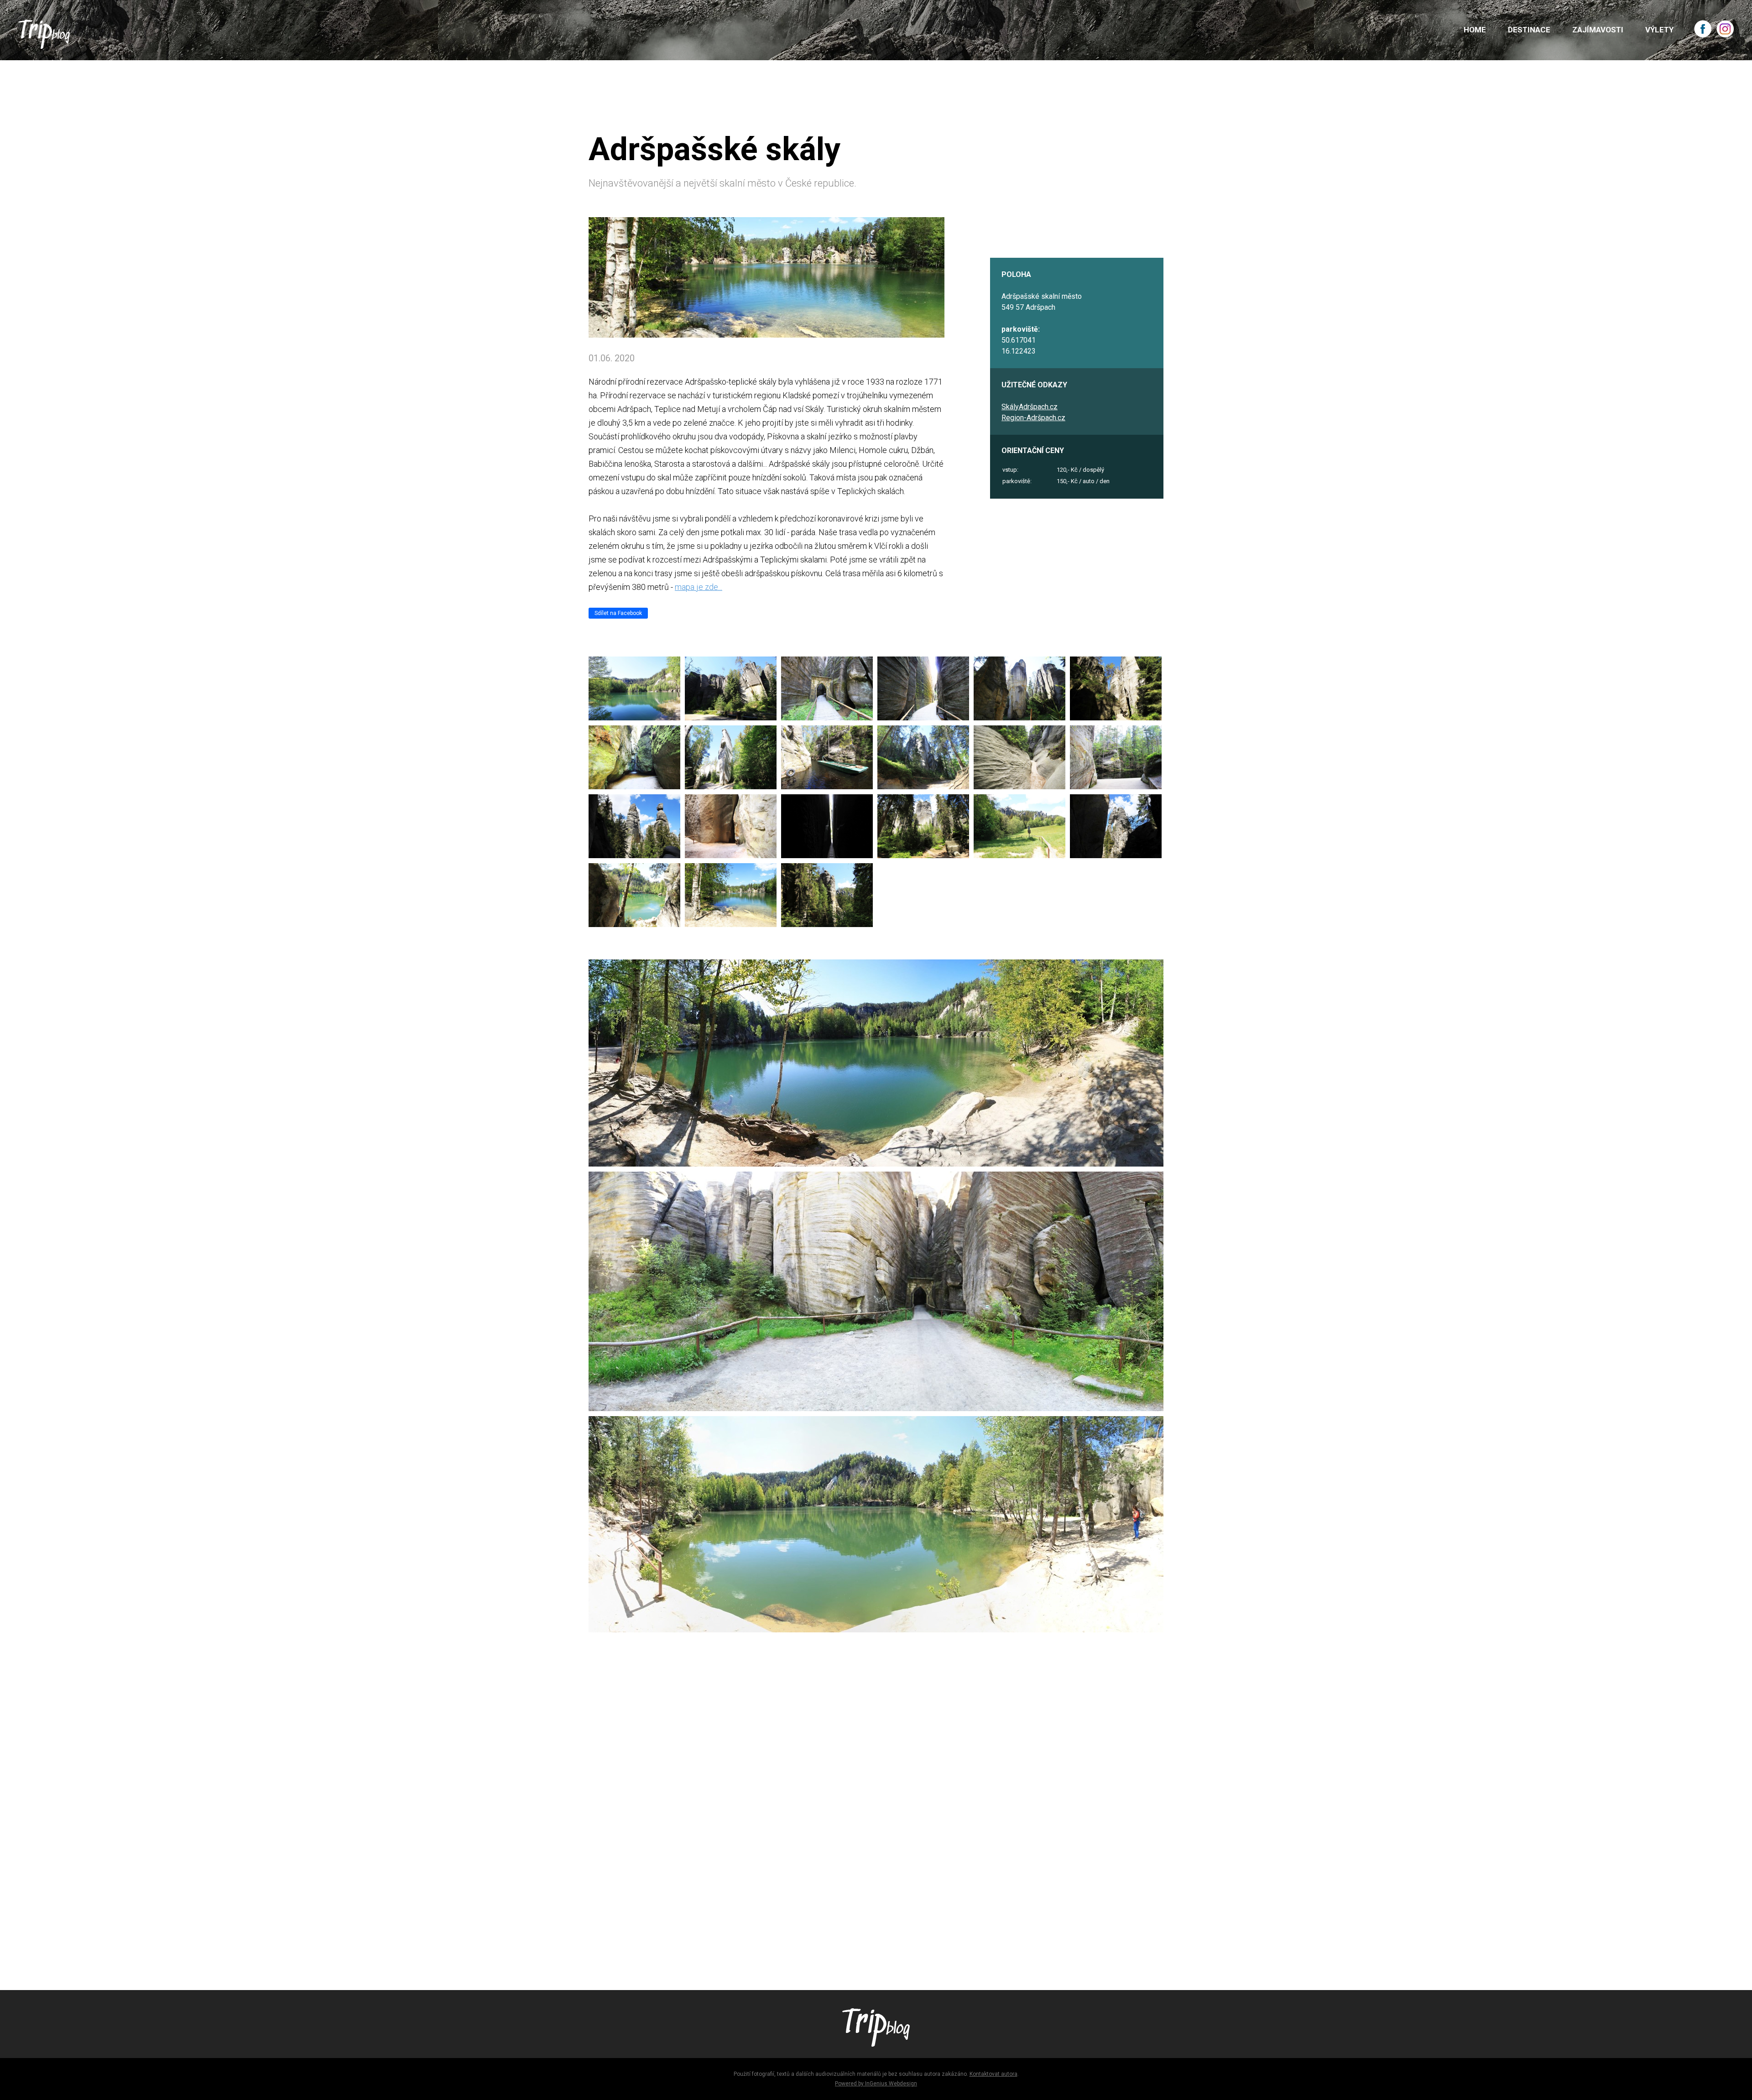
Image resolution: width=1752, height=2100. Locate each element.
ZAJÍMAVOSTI (1598, 30)
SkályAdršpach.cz (1030, 407)
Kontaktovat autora (993, 2074)
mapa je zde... (699, 587)
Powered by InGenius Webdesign (876, 2084)
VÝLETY (1659, 30)
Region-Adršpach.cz (1033, 418)
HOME (1475, 30)
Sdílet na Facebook (618, 613)
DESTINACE (1529, 30)
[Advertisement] (862, 1840)
